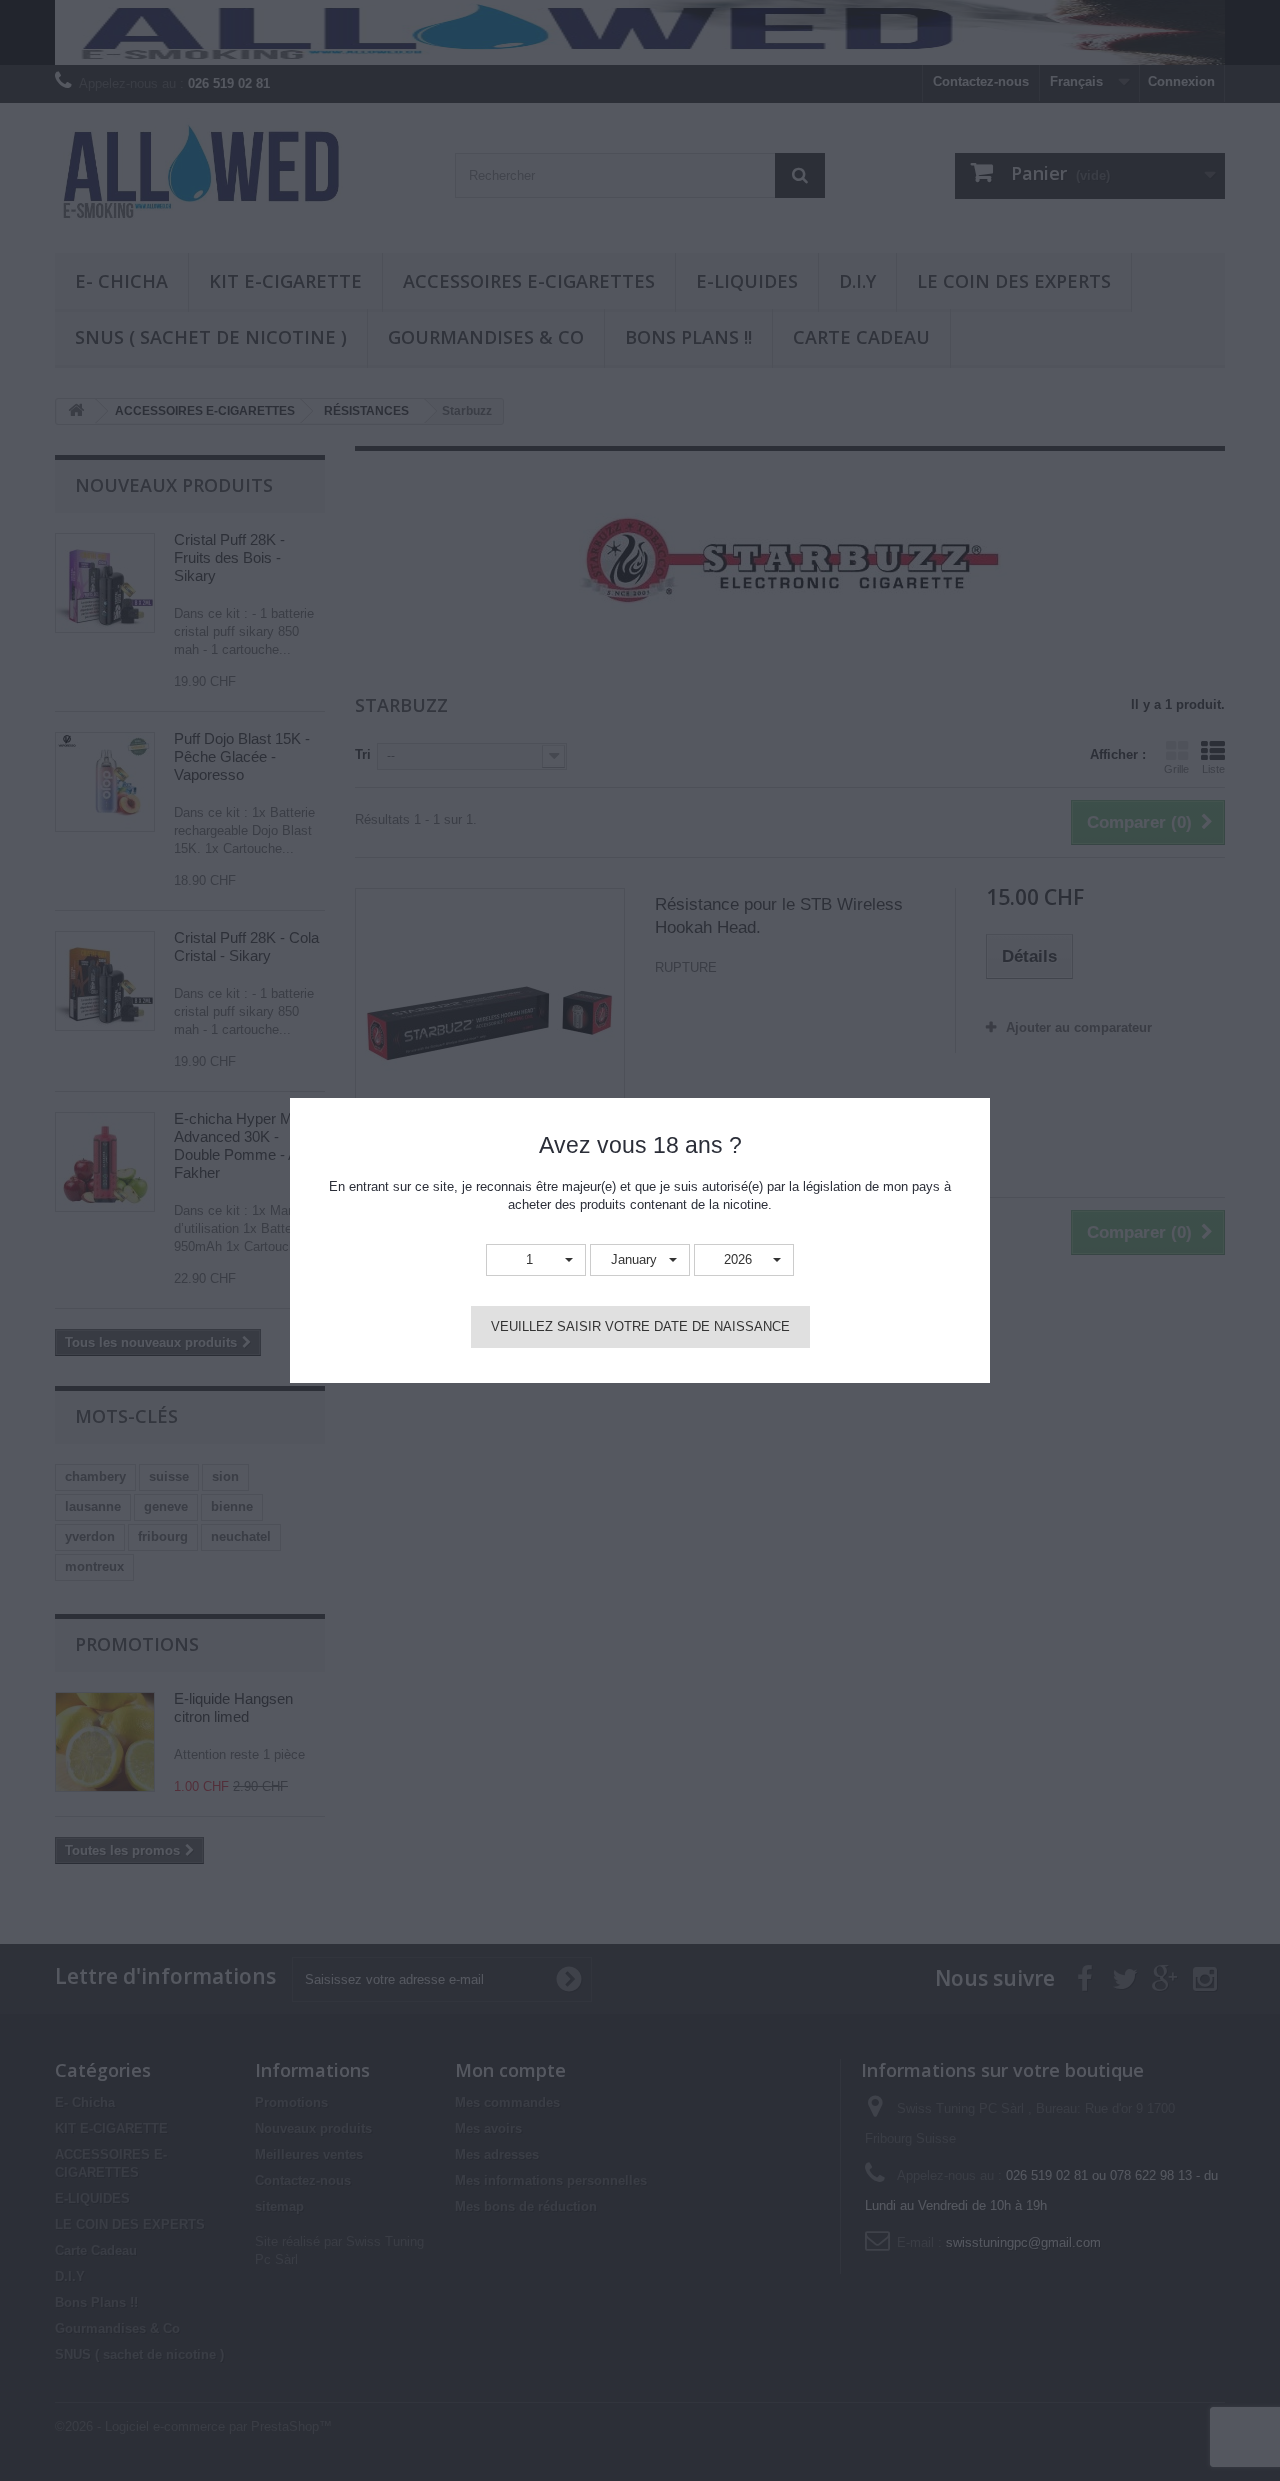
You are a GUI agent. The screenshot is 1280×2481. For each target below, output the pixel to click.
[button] (536, 1260)
